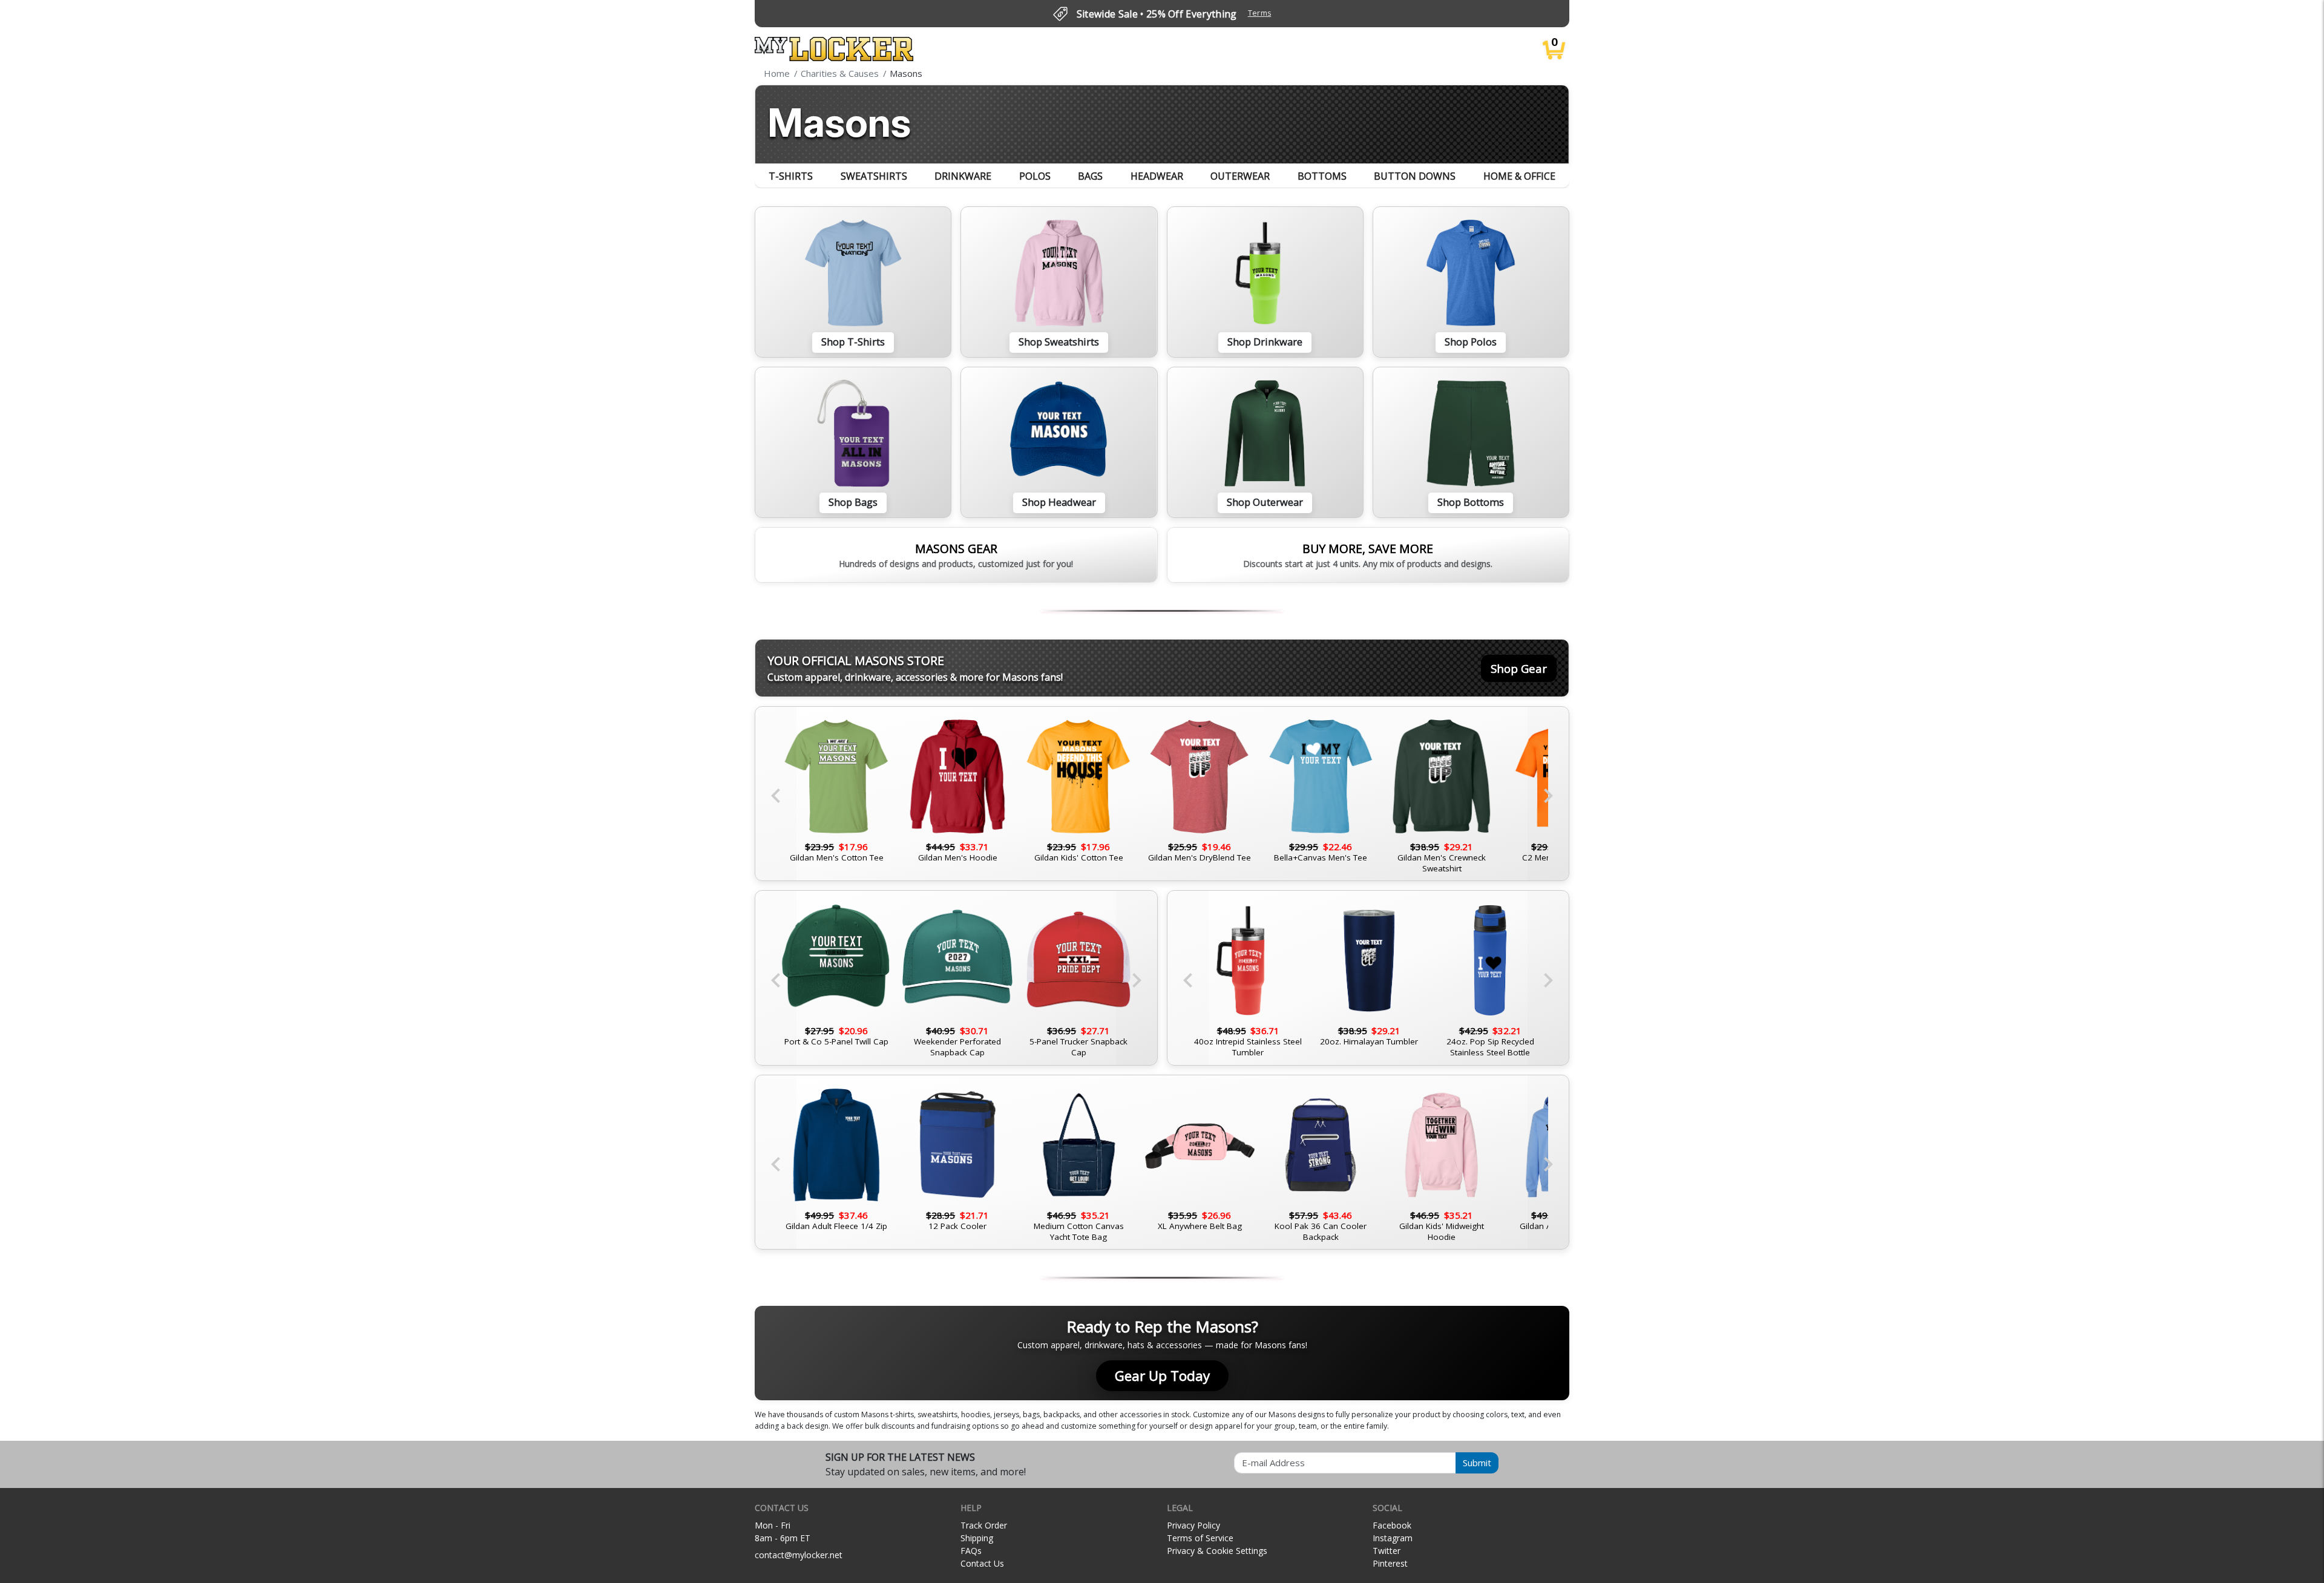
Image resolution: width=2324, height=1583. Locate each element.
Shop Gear (1519, 668)
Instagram (1393, 1538)
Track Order (984, 1525)
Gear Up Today (1162, 1376)
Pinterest (1390, 1563)
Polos (1035, 176)
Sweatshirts (874, 176)
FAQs (971, 1551)
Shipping (977, 1538)
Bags (1090, 176)
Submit (1477, 1463)
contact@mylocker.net (799, 1555)
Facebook (1392, 1525)
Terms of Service (1200, 1538)
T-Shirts (791, 176)
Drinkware (963, 176)
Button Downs (1415, 176)
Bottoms (1322, 176)
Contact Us (982, 1563)
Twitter (1387, 1551)
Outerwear (1240, 176)
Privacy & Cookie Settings (1217, 1551)
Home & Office (1519, 176)
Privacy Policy (1193, 1525)
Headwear (1157, 176)
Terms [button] (1260, 13)
